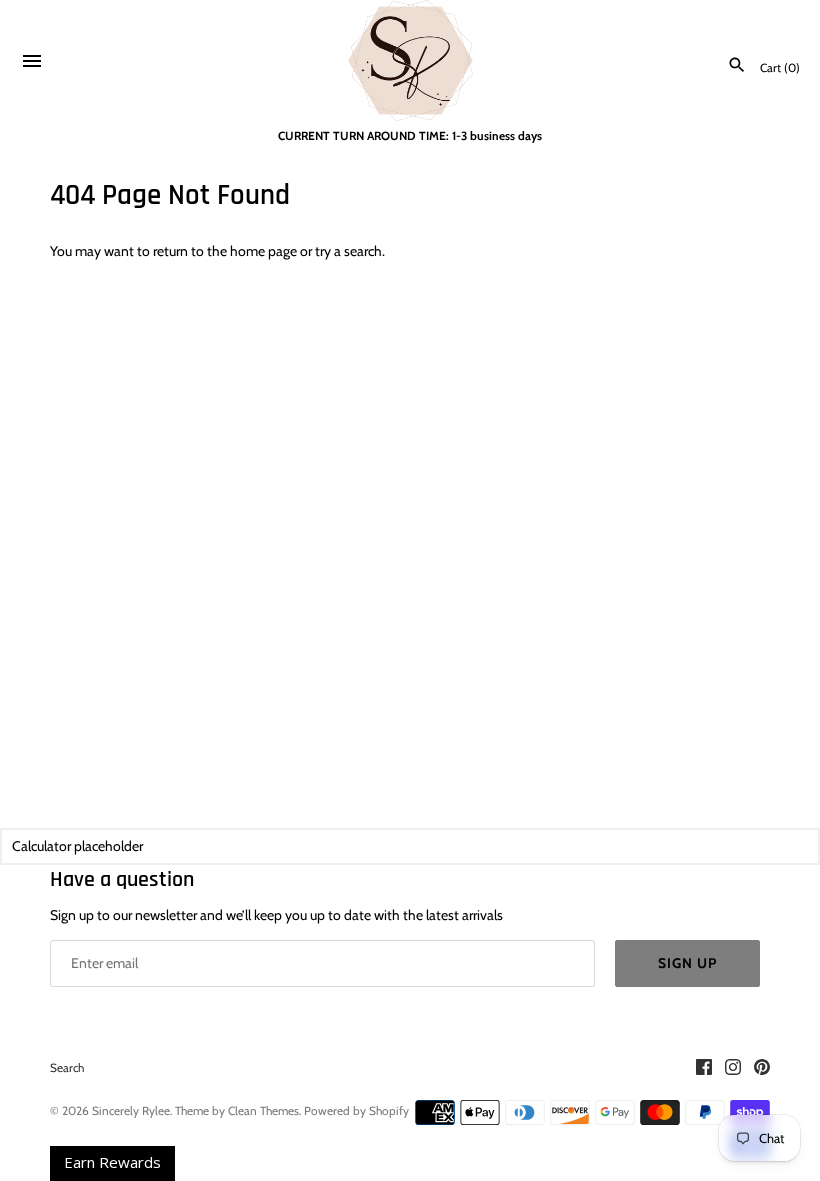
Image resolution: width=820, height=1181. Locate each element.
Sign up (687, 963)
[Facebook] (704, 1068)
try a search (348, 251)
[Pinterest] (762, 1068)
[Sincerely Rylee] (410, 60)
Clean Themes (263, 1111)
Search (67, 1068)
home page (263, 251)
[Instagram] (733, 1068)
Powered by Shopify (356, 1111)
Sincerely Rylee (131, 1111)
